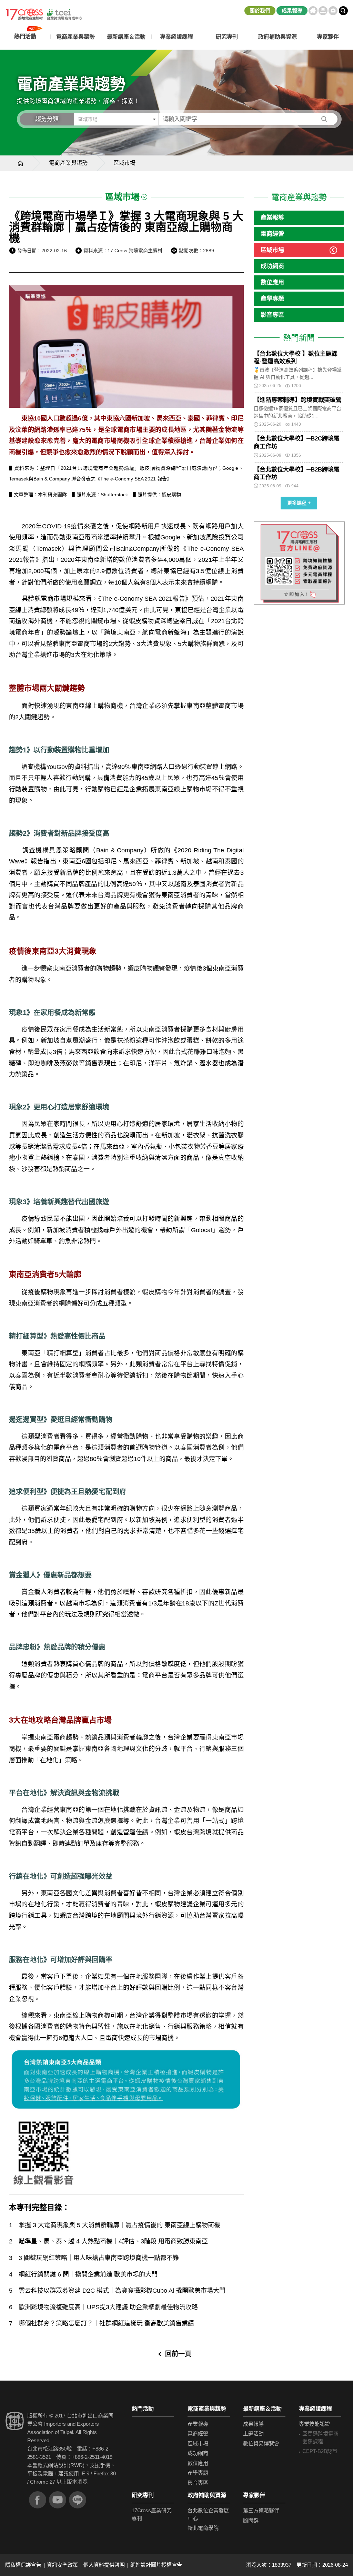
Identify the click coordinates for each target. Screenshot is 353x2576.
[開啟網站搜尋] (343, 11)
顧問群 (251, 2520)
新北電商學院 (203, 2528)
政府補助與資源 (207, 2495)
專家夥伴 (254, 2495)
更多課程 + (299, 503)
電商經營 (272, 234)
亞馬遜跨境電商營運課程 (320, 2437)
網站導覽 (323, 11)
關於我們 (260, 11)
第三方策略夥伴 (261, 2510)
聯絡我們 (333, 11)
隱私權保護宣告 (23, 2565)
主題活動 (253, 2433)
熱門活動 (143, 2409)
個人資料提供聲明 (104, 2565)
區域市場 (272, 250)
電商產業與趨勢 (68, 163)
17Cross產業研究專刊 (152, 2514)
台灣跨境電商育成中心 (44, 14)
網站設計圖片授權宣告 (156, 2565)
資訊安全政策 (62, 2565)
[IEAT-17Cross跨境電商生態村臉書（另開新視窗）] (38, 2500)
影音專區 (272, 315)
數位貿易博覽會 (261, 2443)
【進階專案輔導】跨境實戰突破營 (298, 400)
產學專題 (272, 299)
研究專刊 (227, 37)
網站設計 (58, 2465)
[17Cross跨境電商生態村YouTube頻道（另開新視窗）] (58, 2500)
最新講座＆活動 (262, 2409)
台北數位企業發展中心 (208, 2514)
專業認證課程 (315, 2409)
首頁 (313, 11)
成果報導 (292, 11)
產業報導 (272, 218)
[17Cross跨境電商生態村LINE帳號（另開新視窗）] (78, 2500)
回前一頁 (178, 2354)
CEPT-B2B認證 (320, 2451)
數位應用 (272, 282)
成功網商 (272, 266)
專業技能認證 (314, 2424)
